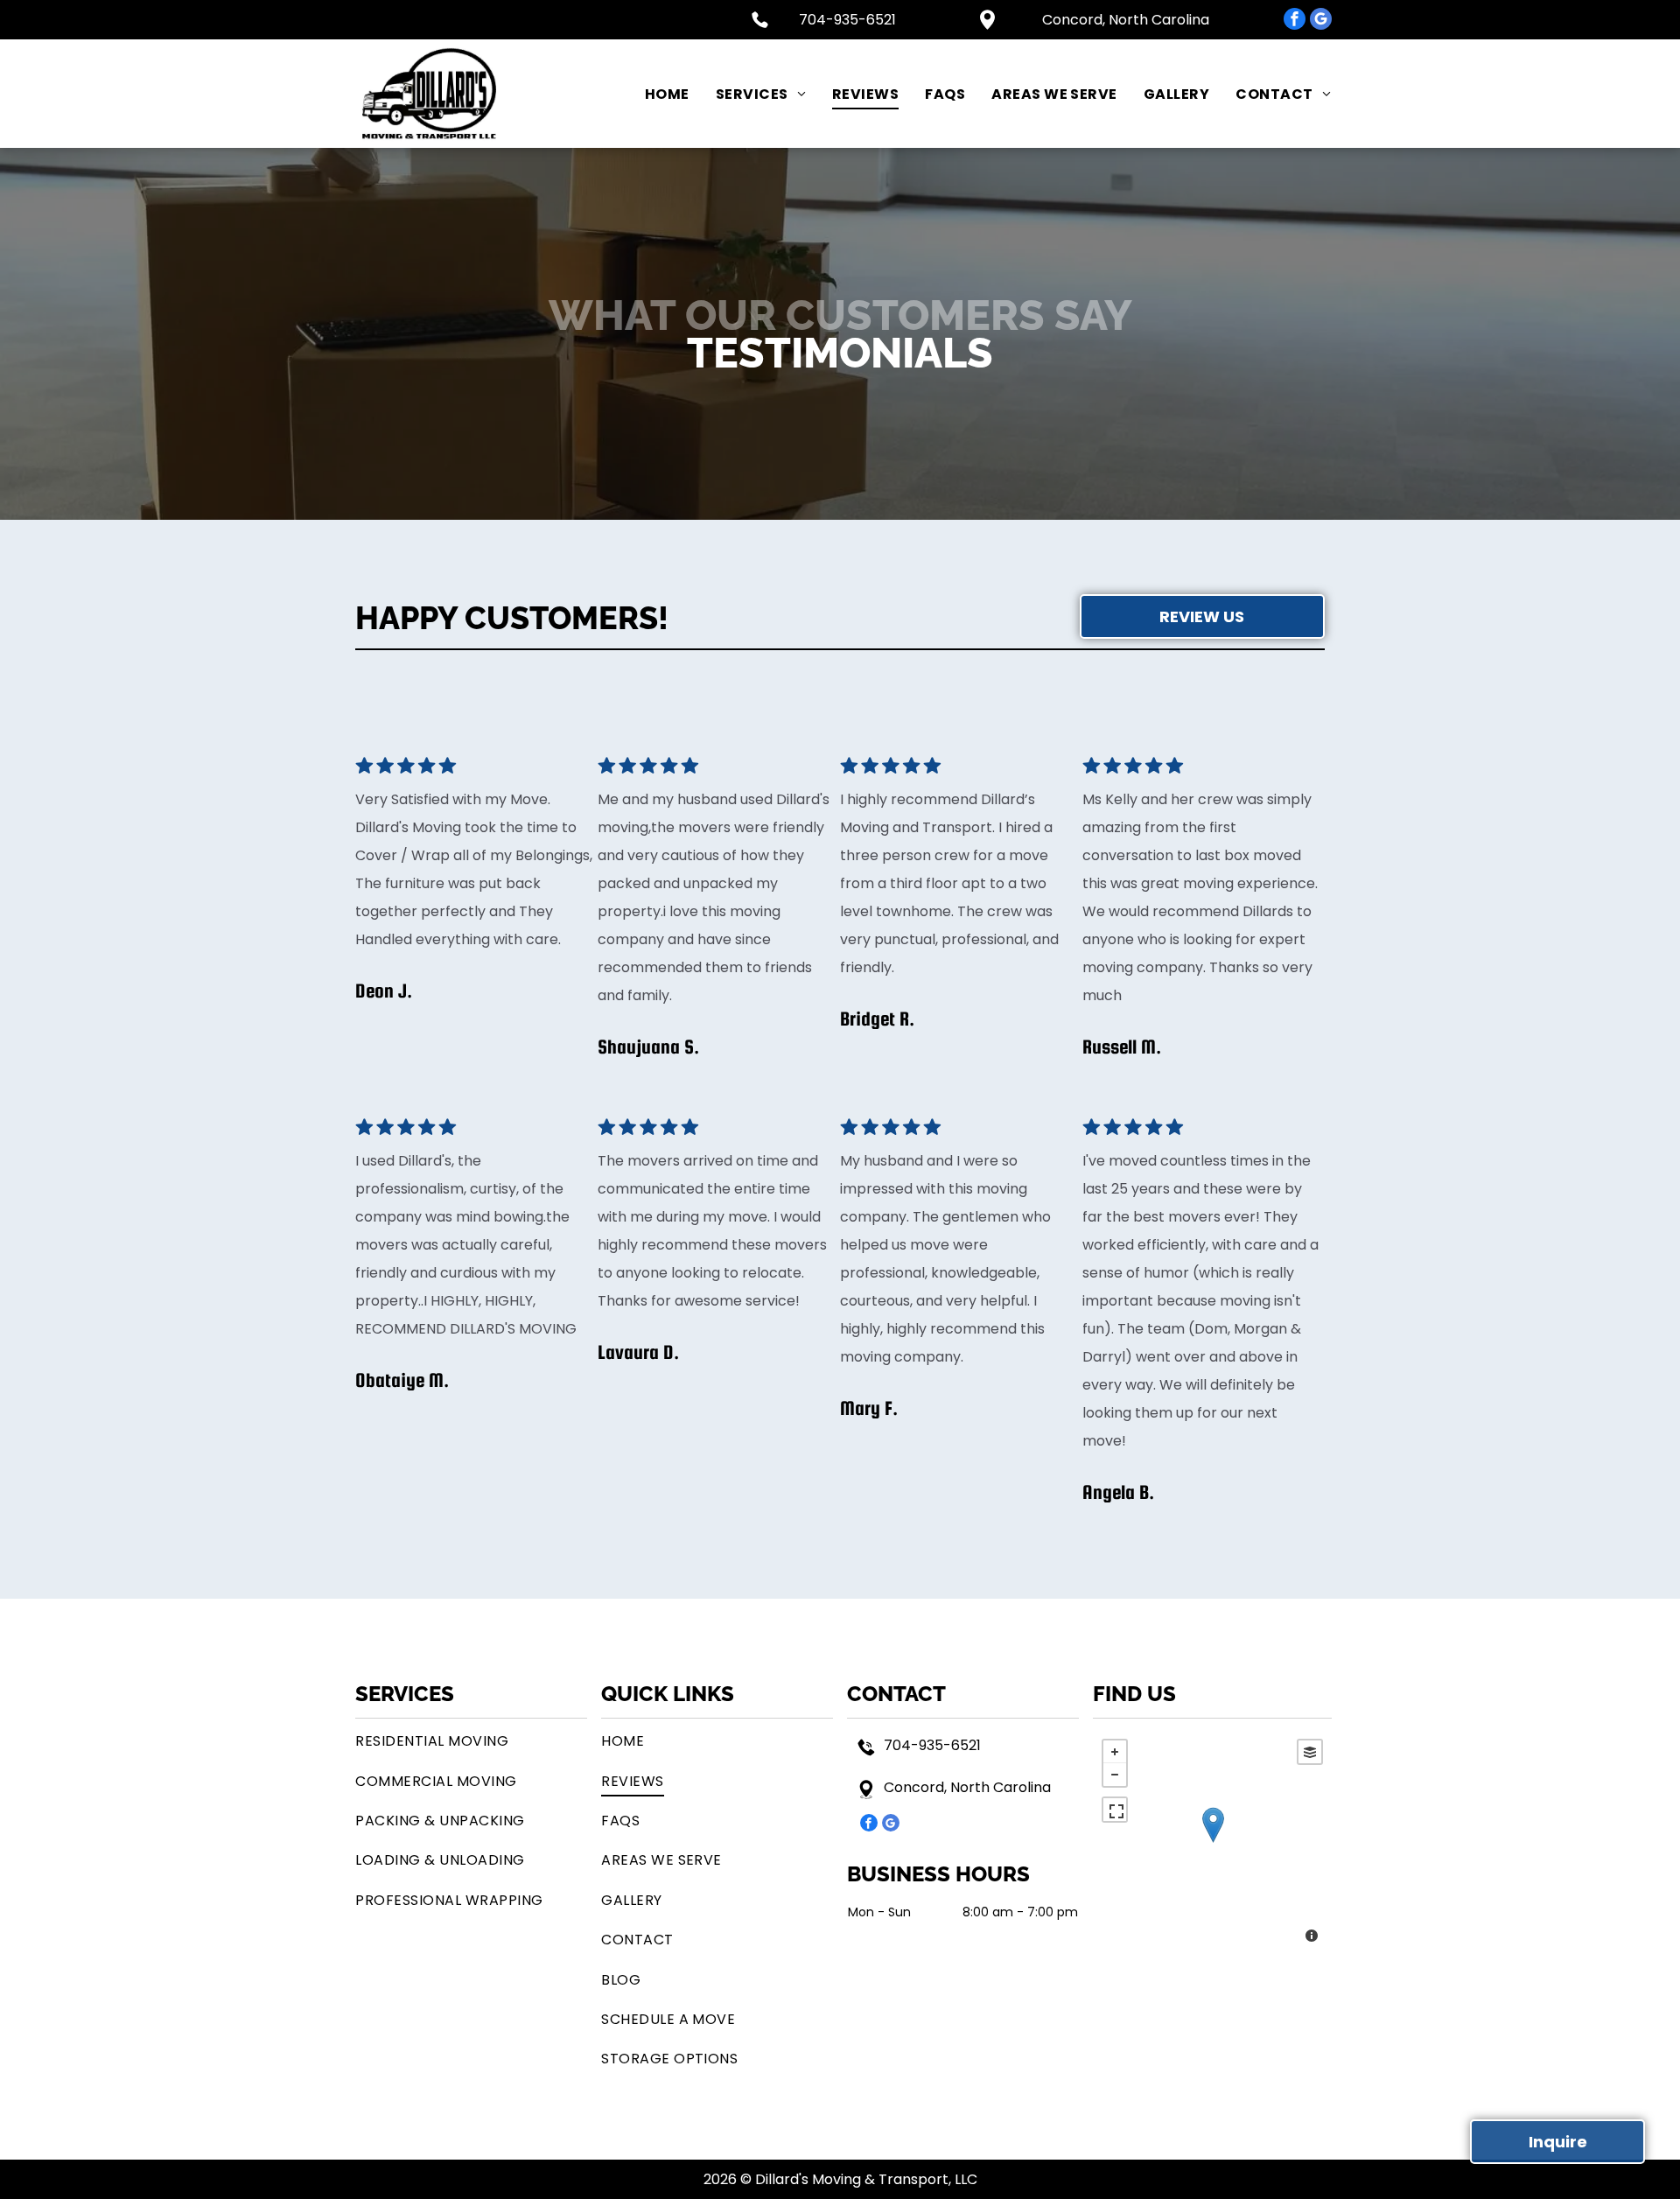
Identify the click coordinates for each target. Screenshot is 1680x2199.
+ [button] (1115, 1752)
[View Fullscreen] (1115, 1810)
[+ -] (1212, 1843)
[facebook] (1295, 21)
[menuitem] (654, 94)
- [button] (1115, 1775)
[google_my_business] (1321, 21)
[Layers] (1310, 1752)
